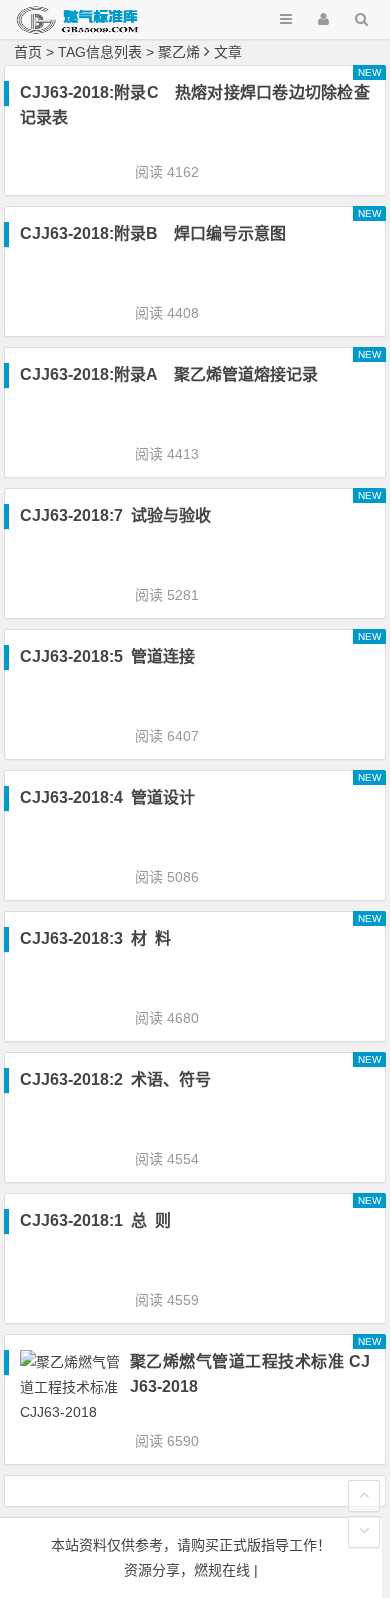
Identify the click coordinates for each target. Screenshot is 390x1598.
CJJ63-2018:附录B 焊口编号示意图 (153, 233)
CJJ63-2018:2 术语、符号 (115, 1079)
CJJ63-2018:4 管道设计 (107, 797)
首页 (28, 52)
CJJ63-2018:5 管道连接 (107, 656)
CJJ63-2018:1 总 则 (95, 1220)
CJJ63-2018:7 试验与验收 (115, 515)
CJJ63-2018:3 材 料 (95, 938)
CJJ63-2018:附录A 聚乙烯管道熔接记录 (169, 374)
